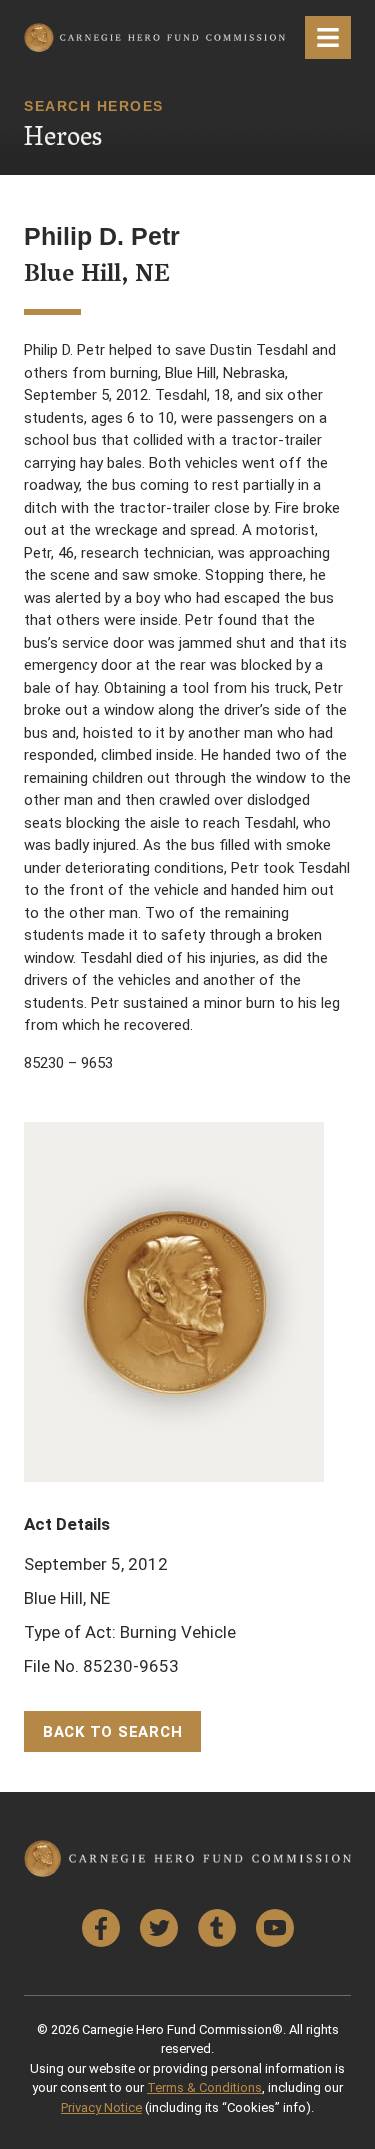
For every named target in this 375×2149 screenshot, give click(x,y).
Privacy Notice (101, 2107)
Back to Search (113, 1732)
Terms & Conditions (204, 2087)
